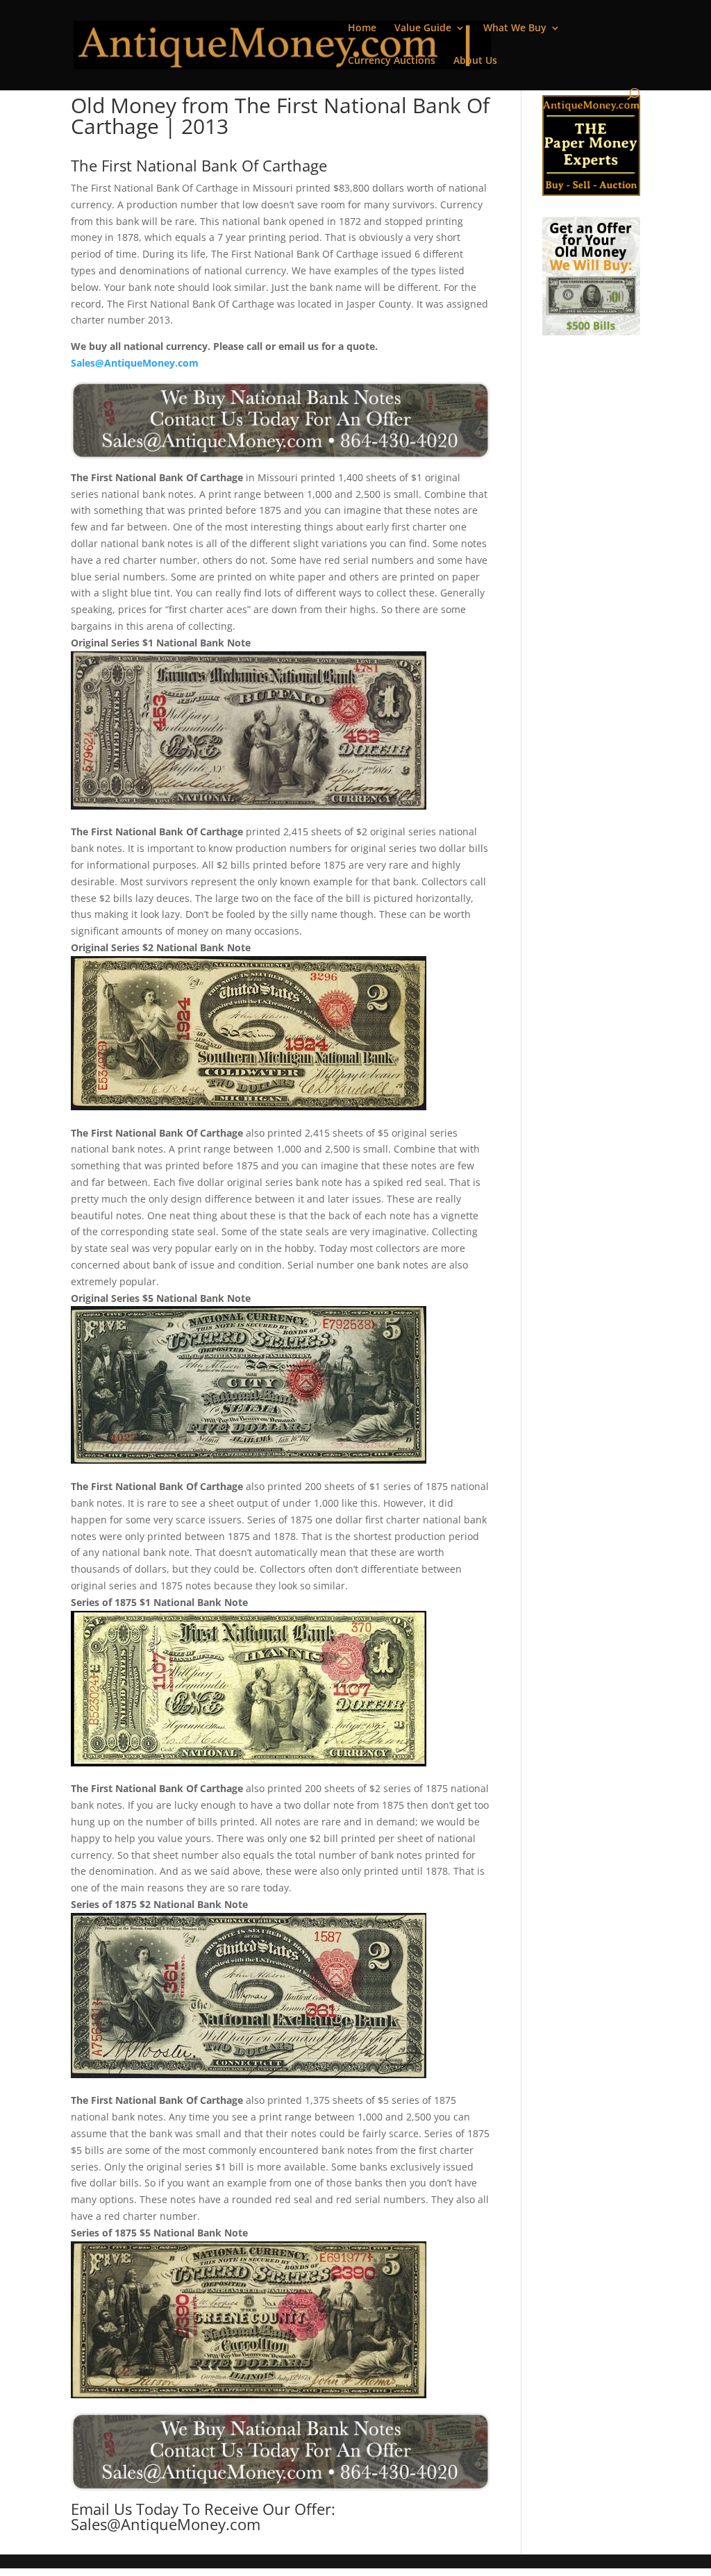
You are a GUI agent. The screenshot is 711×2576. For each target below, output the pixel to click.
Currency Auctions (392, 61)
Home (362, 28)
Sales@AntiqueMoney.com (135, 363)
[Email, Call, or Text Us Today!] (280, 420)
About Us (475, 61)
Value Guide (423, 28)
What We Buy (515, 28)
